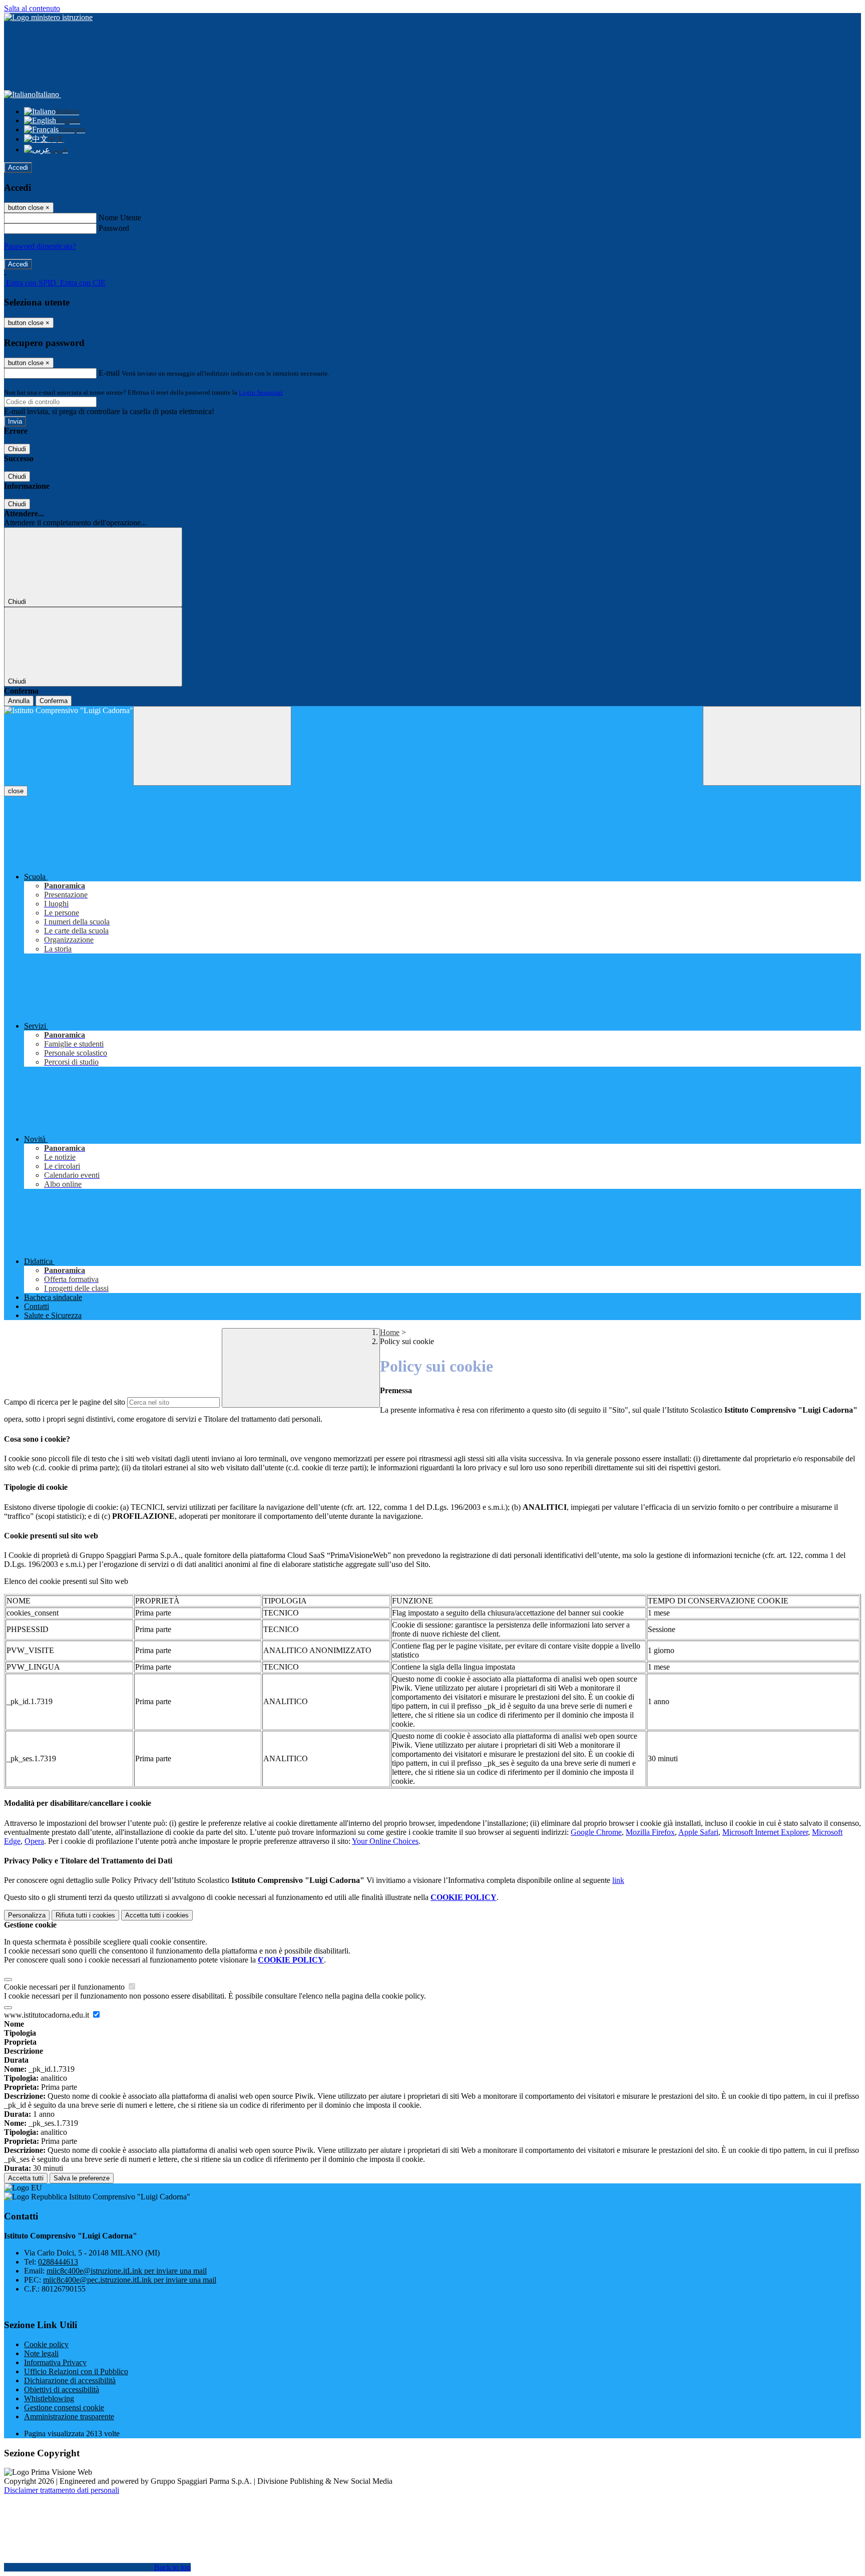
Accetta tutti (157, 1915)
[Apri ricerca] (782, 746)
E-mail (109, 373)
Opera (34, 1841)
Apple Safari (698, 1832)
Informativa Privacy (55, 2362)
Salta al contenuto (32, 8)
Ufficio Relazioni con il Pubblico (76, 2371)
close (16, 791)
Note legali (41, 2353)
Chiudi (17, 449)
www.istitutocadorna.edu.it (48, 2015)
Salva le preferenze (82, 2178)
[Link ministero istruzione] (48, 17)
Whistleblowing (49, 2398)
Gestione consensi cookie (64, 2407)
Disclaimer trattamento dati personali (62, 2490)
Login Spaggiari (261, 392)
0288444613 (58, 2262)
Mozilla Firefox (650, 1832)
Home (390, 1332)
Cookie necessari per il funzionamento (65, 1987)
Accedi (18, 168)
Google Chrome (596, 1832)
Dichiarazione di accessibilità (70, 2380)
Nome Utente (120, 218)
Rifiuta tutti (85, 1915)
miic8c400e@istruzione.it (127, 2271)
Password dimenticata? (40, 246)
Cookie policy (46, 2344)
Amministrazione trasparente (69, 2417)
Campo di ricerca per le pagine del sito (65, 1402)
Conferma (54, 701)
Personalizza (27, 1915)
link (618, 1880)
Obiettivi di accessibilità (62, 2389)
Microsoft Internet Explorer (765, 1832)
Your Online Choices (385, 1841)
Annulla (19, 701)
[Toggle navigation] (212, 746)
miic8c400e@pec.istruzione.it (130, 2280)
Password (114, 228)
